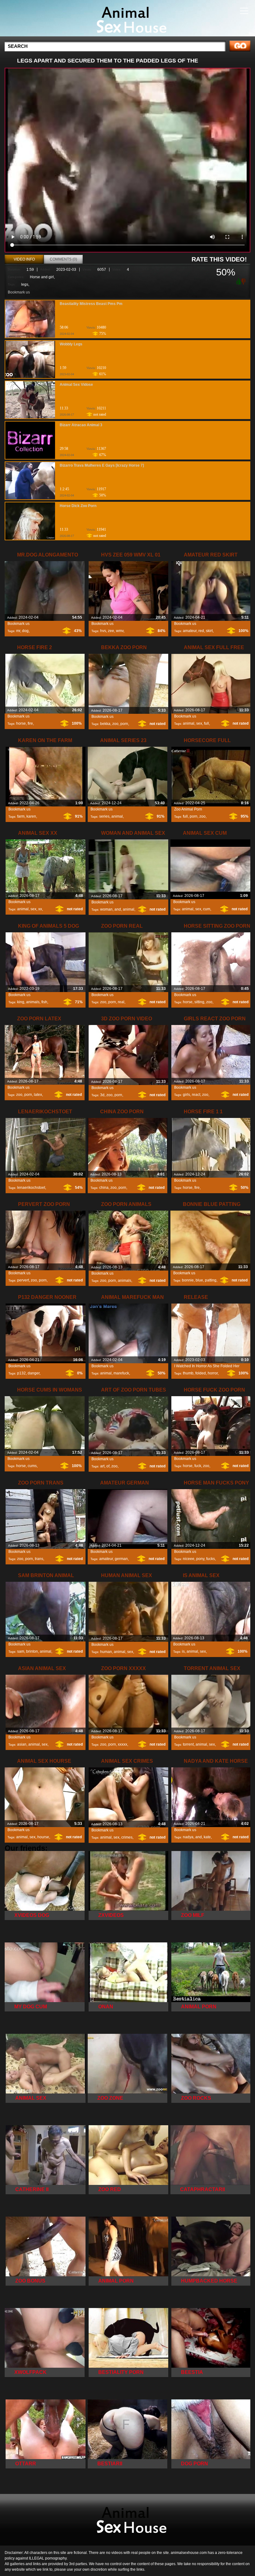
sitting (199, 1002)
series (104, 816)
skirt (209, 631)
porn (124, 724)
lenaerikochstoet (31, 1188)
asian (22, 1744)
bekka (105, 724)
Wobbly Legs (71, 344)
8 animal (127, 20)
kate (207, 1837)
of (108, 1466)
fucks (211, 1559)
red (201, 631)
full (206, 723)
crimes (127, 1837)
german (121, 1559)
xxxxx (123, 1744)
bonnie (188, 1280)
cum (207, 909)
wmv (120, 631)
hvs (103, 631)
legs (25, 284)
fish (44, 1002)
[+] (238, 281)
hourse (43, 1837)
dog (25, 631)
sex (199, 723)
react (196, 1095)
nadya (188, 1837)
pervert (23, 1280)
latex (38, 1095)
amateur (190, 631)
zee (111, 631)
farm (21, 816)
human (106, 1652)
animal (189, 723)
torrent (188, 1744)
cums (32, 1466)
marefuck (121, 1373)
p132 (21, 1373)
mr (18, 631)
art (102, 1466)
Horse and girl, (42, 277)
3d (102, 1095)
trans (39, 1559)
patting (211, 1280)
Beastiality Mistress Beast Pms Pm (91, 304)
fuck (198, 1466)
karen (31, 816)
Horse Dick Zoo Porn (78, 506)
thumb (188, 1373)
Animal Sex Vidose (76, 385)
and (118, 909)
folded (201, 1373)
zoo (115, 724)
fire (30, 723)
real (121, 1002)
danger (34, 1373)
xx (40, 909)
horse (21, 723)
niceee (189, 1559)
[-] (244, 281)
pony (200, 1559)
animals (33, 1002)
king (21, 1002)
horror (213, 1373)
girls (186, 1095)
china (104, 1188)
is (183, 1651)
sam (21, 1651)
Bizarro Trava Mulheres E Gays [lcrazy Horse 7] (102, 465)
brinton (32, 1651)
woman (106, 909)
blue (199, 1280)
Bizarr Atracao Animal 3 (81, 425)
